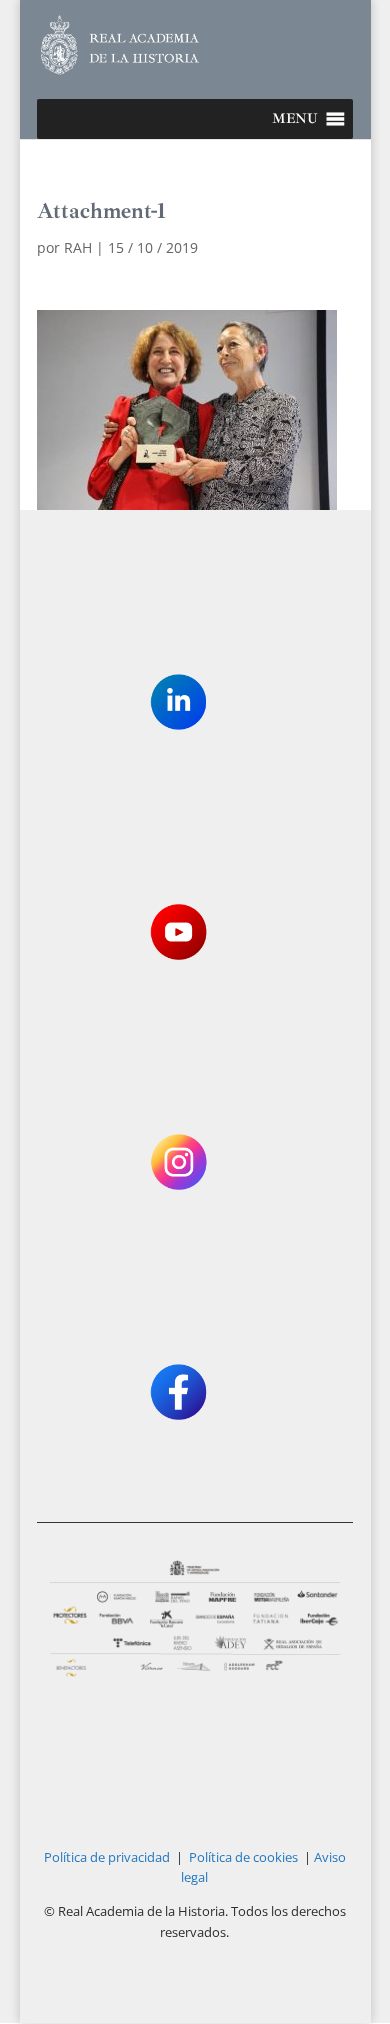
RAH (78, 247)
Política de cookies (243, 1857)
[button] (295, 119)
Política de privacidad (107, 1857)
